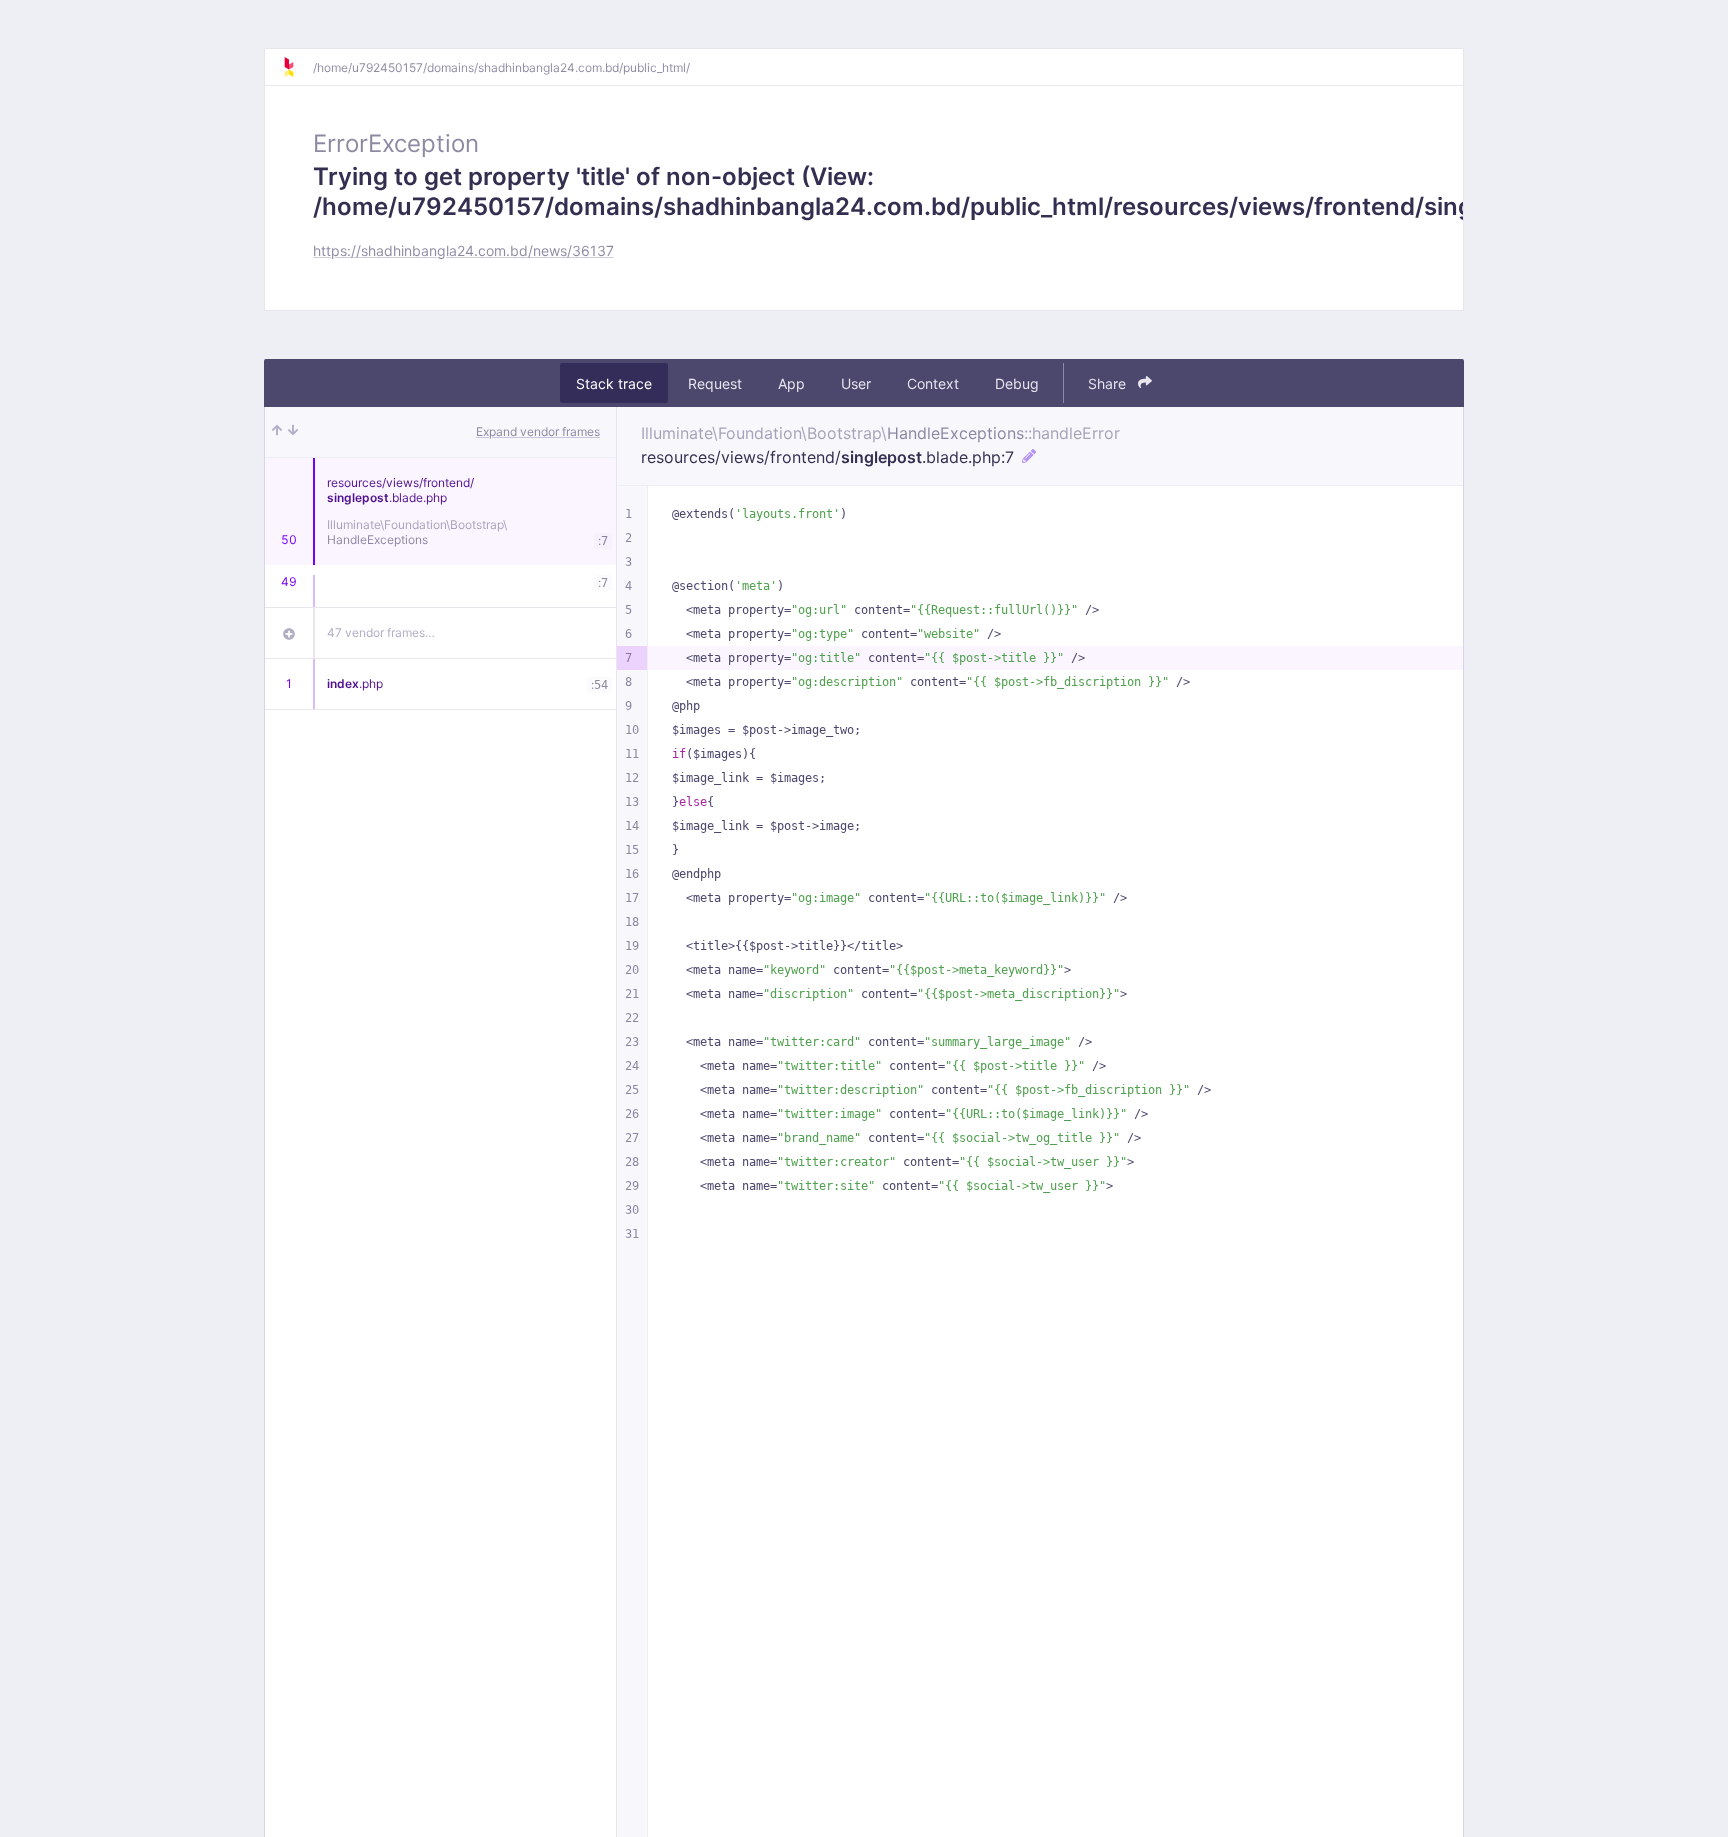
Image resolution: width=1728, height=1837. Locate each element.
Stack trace (614, 383)
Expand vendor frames (538, 431)
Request (715, 383)
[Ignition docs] (297, 67)
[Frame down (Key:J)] (293, 432)
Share (1109, 383)
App (791, 383)
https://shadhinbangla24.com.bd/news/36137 (463, 250)
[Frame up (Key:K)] (277, 432)
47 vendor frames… (381, 632)
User (856, 383)
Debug (1017, 383)
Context (933, 383)
